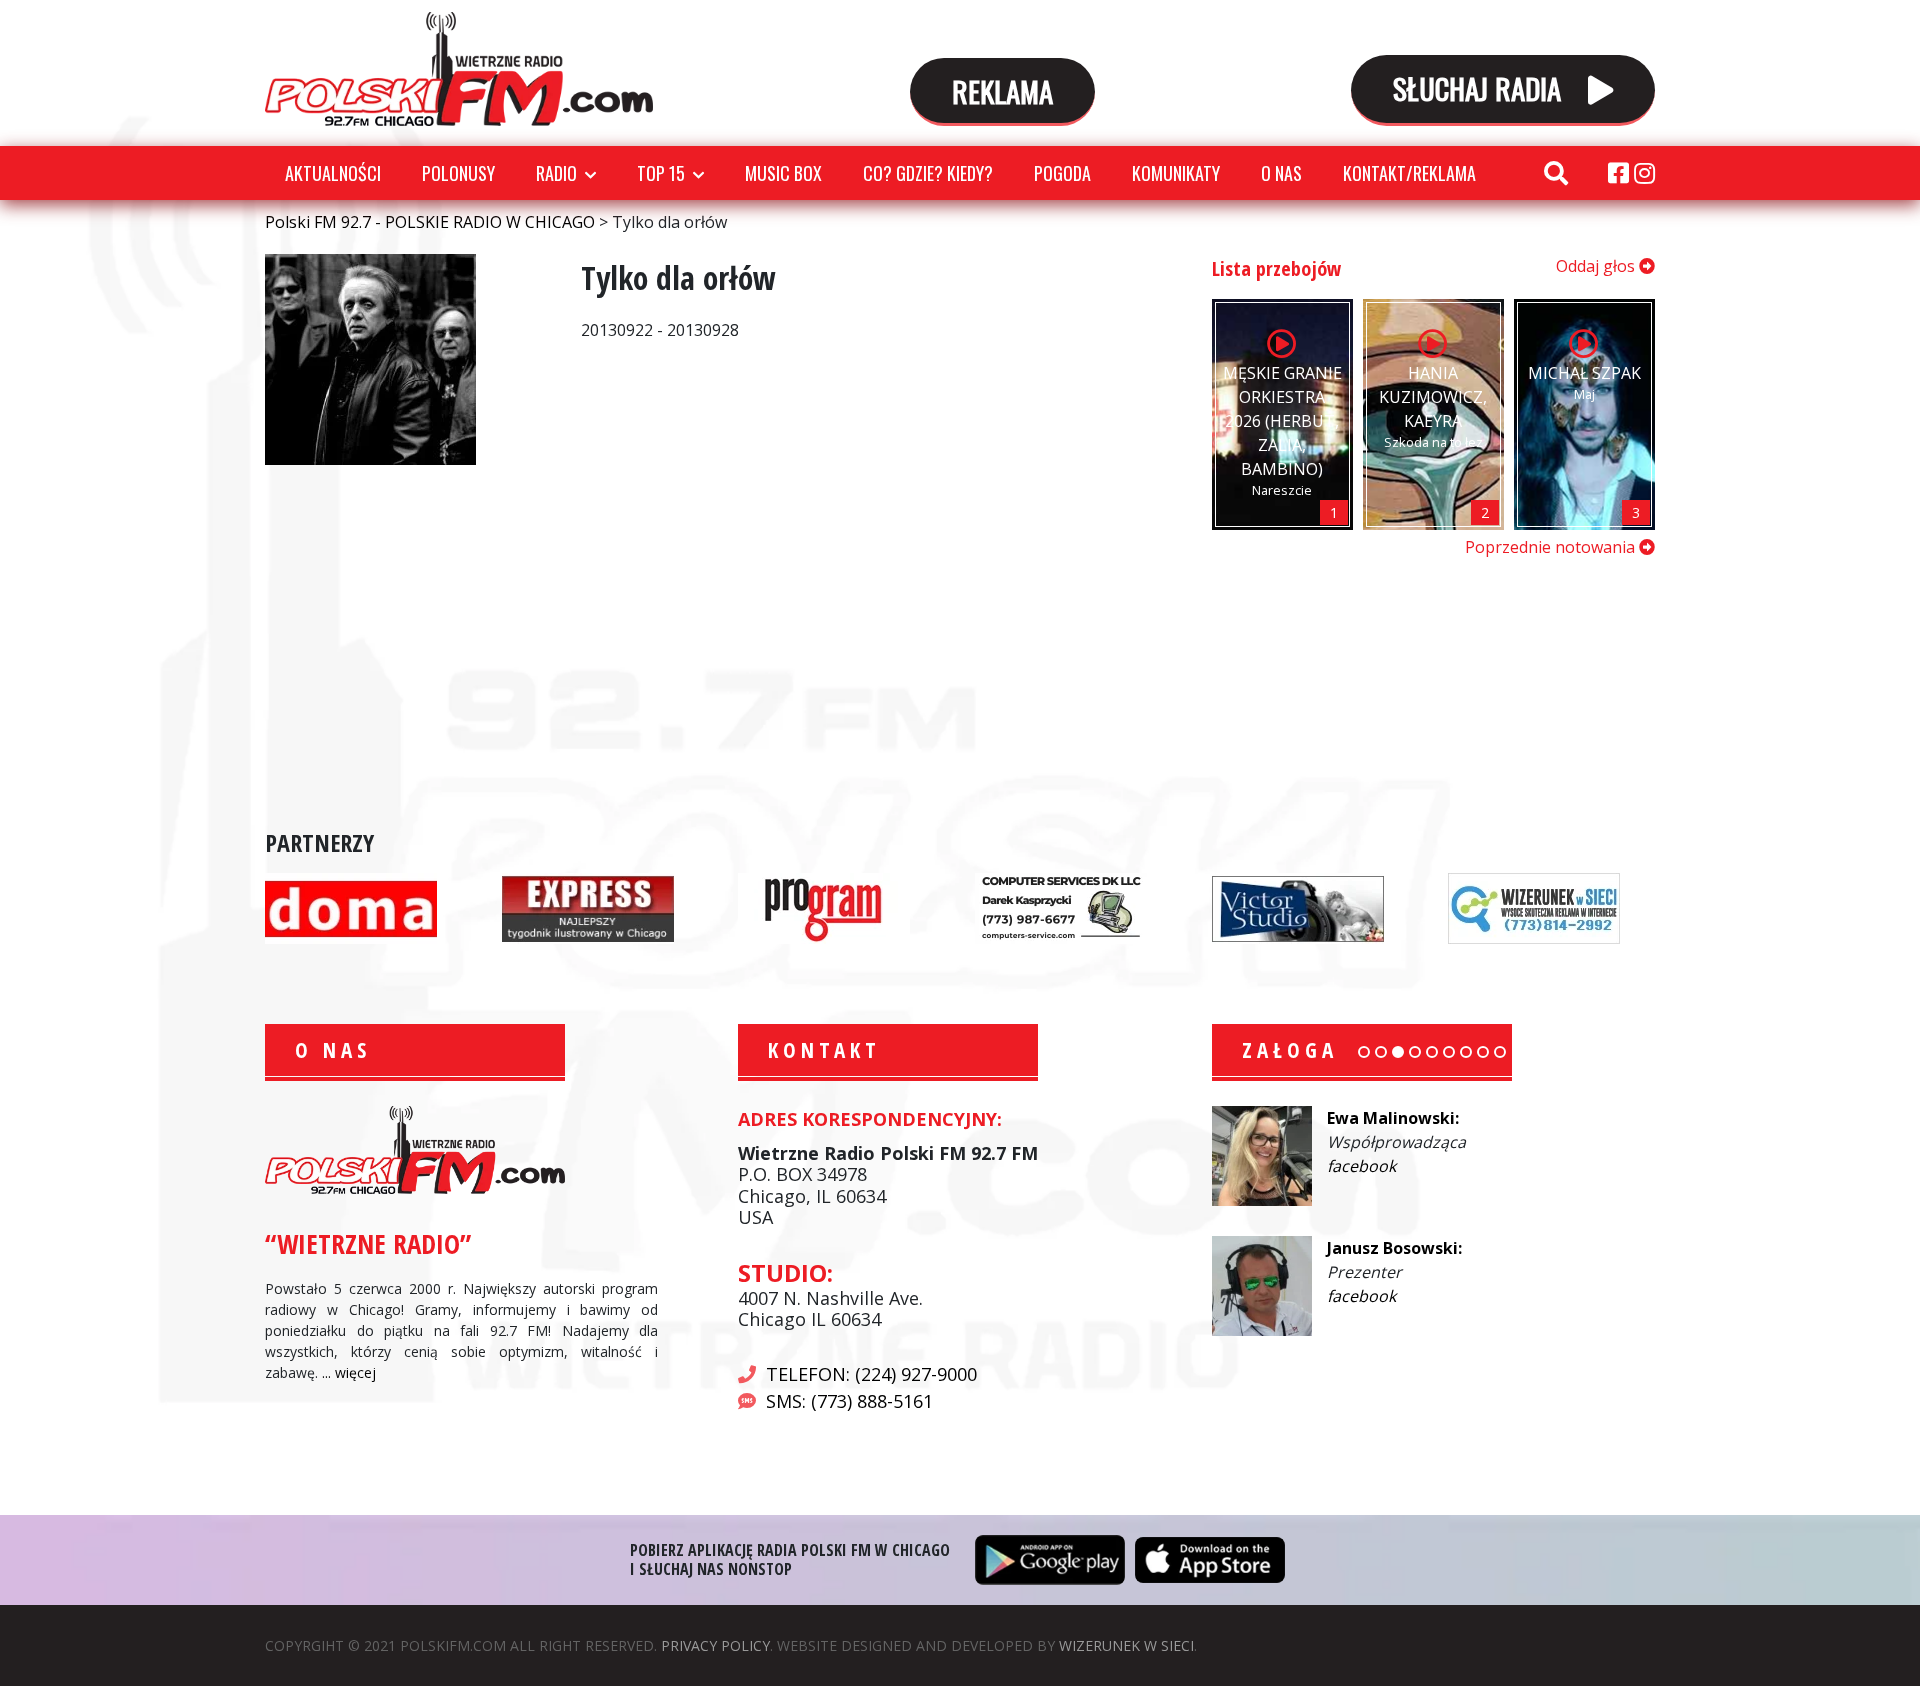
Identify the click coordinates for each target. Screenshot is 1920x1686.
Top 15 (661, 173)
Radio (556, 173)
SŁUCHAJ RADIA (1480, 87)
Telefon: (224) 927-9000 (871, 1374)
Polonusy (458, 173)
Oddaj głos (1597, 266)
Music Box (783, 173)
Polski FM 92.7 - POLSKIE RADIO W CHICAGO (459, 69)
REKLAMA (1002, 90)
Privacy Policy (715, 1645)
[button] (1364, 1052)
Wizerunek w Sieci (1126, 1645)
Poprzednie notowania (1552, 547)
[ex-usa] (588, 907)
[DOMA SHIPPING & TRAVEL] (351, 907)
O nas (1281, 173)
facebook (1361, 1166)
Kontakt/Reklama (1409, 173)
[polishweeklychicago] (824, 907)
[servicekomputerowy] (1061, 907)
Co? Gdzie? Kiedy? (928, 173)
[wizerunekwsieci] (1534, 907)
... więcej (349, 1372)
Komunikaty (1176, 173)
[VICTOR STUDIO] (1298, 907)
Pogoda (1062, 173)
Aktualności (333, 173)
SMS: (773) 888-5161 (849, 1401)
